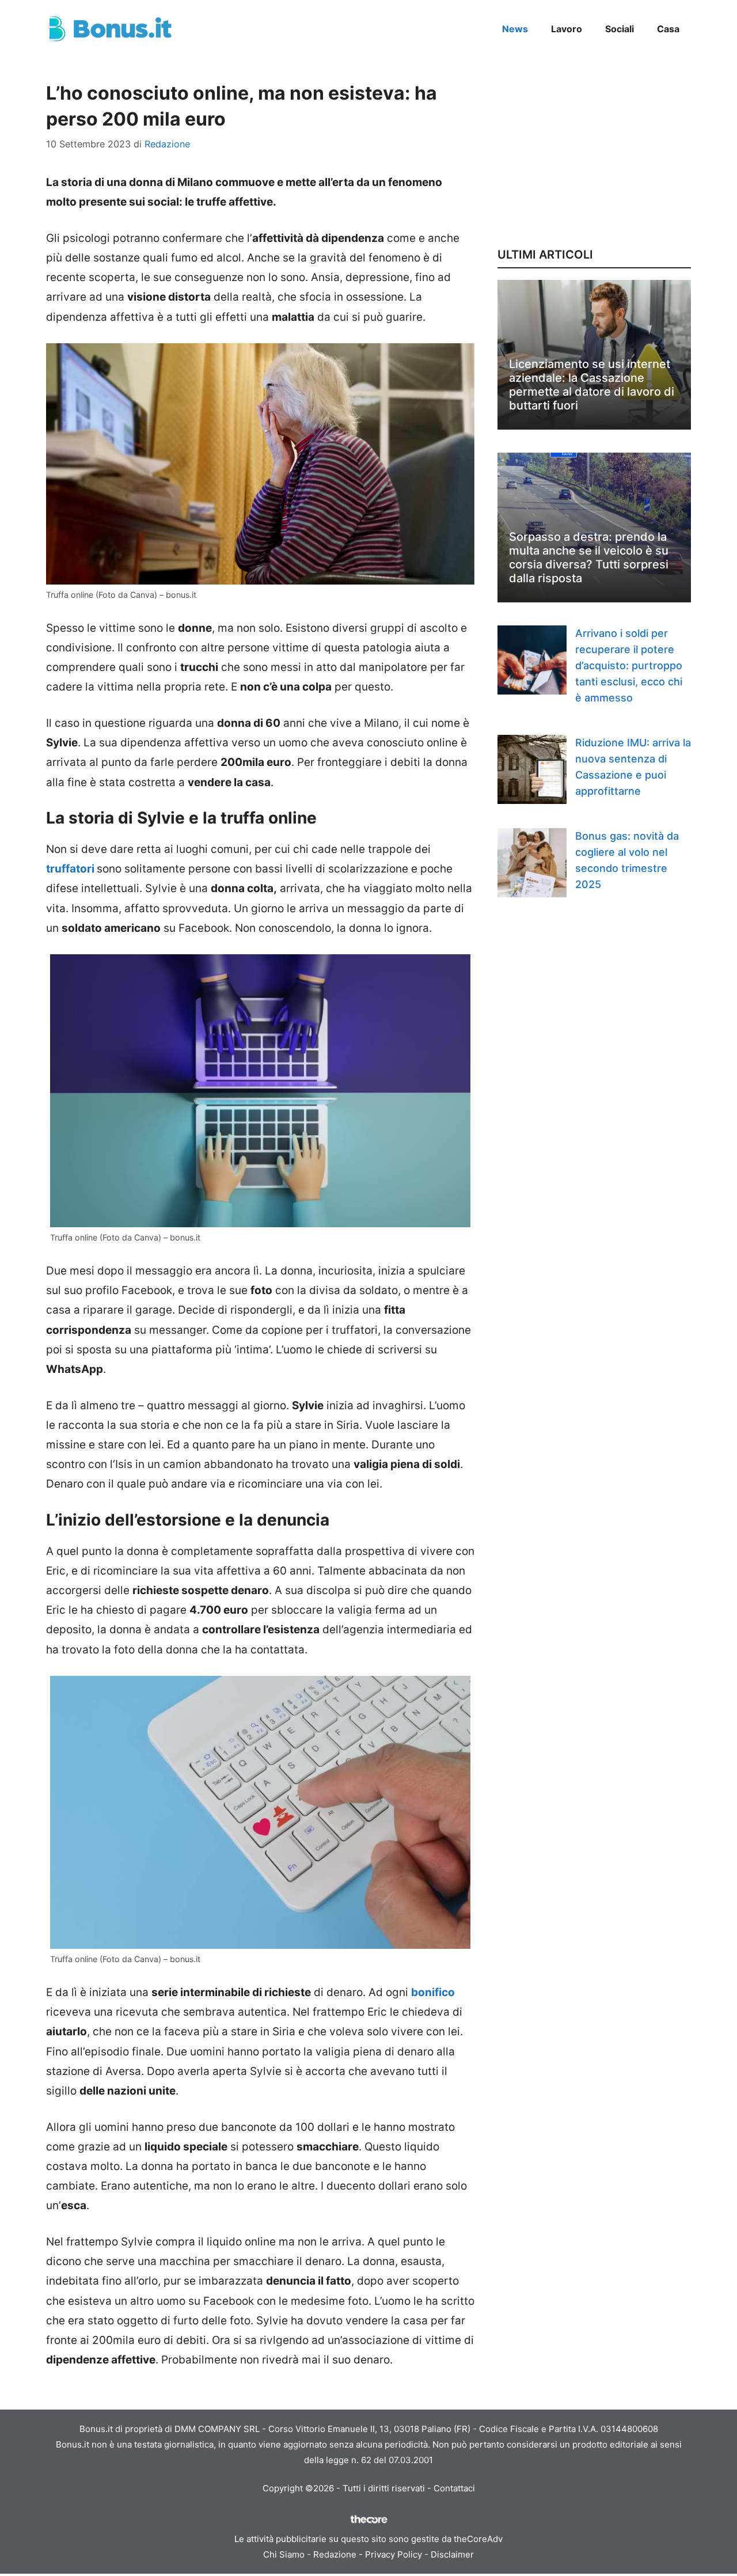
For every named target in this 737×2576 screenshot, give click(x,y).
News (515, 29)
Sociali (620, 29)
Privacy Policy (394, 2554)
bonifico (433, 1992)
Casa (668, 29)
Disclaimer (452, 2554)
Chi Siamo (284, 2554)
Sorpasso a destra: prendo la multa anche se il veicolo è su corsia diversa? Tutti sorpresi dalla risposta (589, 557)
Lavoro (567, 29)
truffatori (70, 869)
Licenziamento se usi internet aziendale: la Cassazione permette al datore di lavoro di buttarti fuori (592, 385)
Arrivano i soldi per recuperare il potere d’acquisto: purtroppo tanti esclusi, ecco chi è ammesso (629, 665)
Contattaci (454, 2488)
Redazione (335, 2554)
